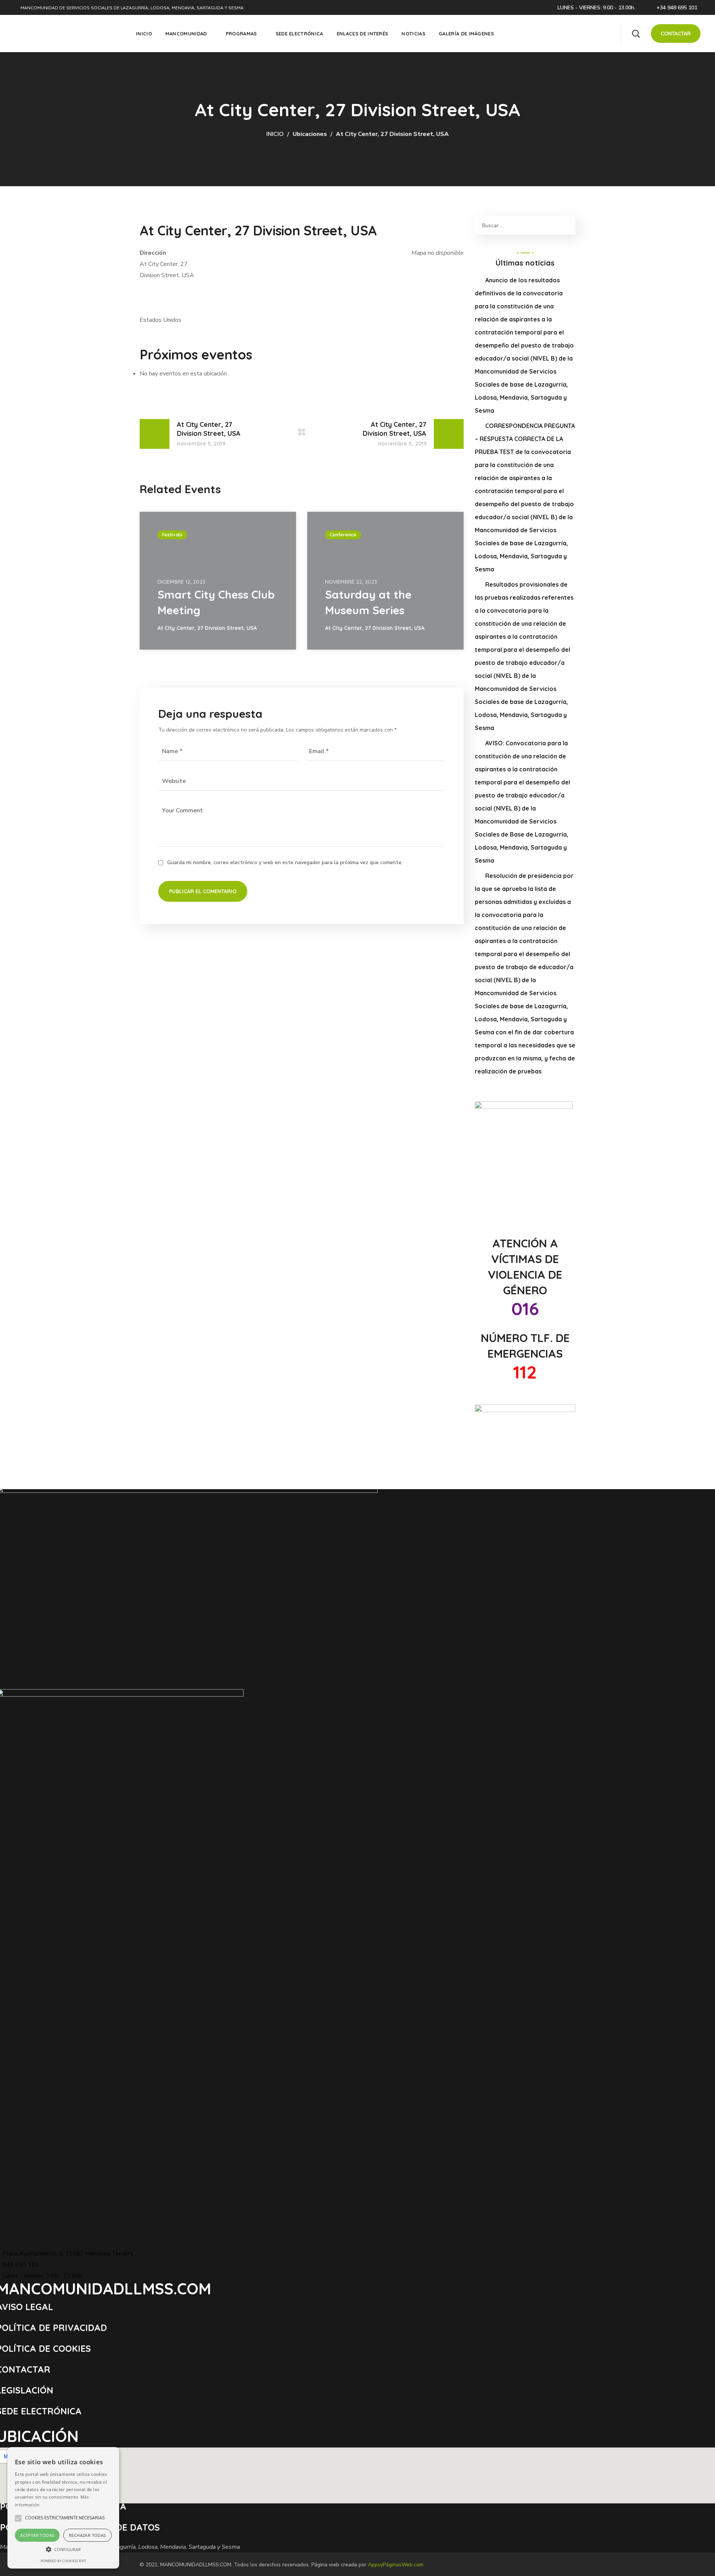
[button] (636, 34)
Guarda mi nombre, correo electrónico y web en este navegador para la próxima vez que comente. (285, 862)
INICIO (275, 134)
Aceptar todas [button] (37, 2535)
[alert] (63, 2508)
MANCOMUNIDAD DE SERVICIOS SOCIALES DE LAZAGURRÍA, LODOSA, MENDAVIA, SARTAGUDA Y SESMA (132, 8)
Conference (343, 535)
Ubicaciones (310, 134)
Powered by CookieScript (63, 2561)
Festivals (172, 535)
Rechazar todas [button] (88, 2535)
